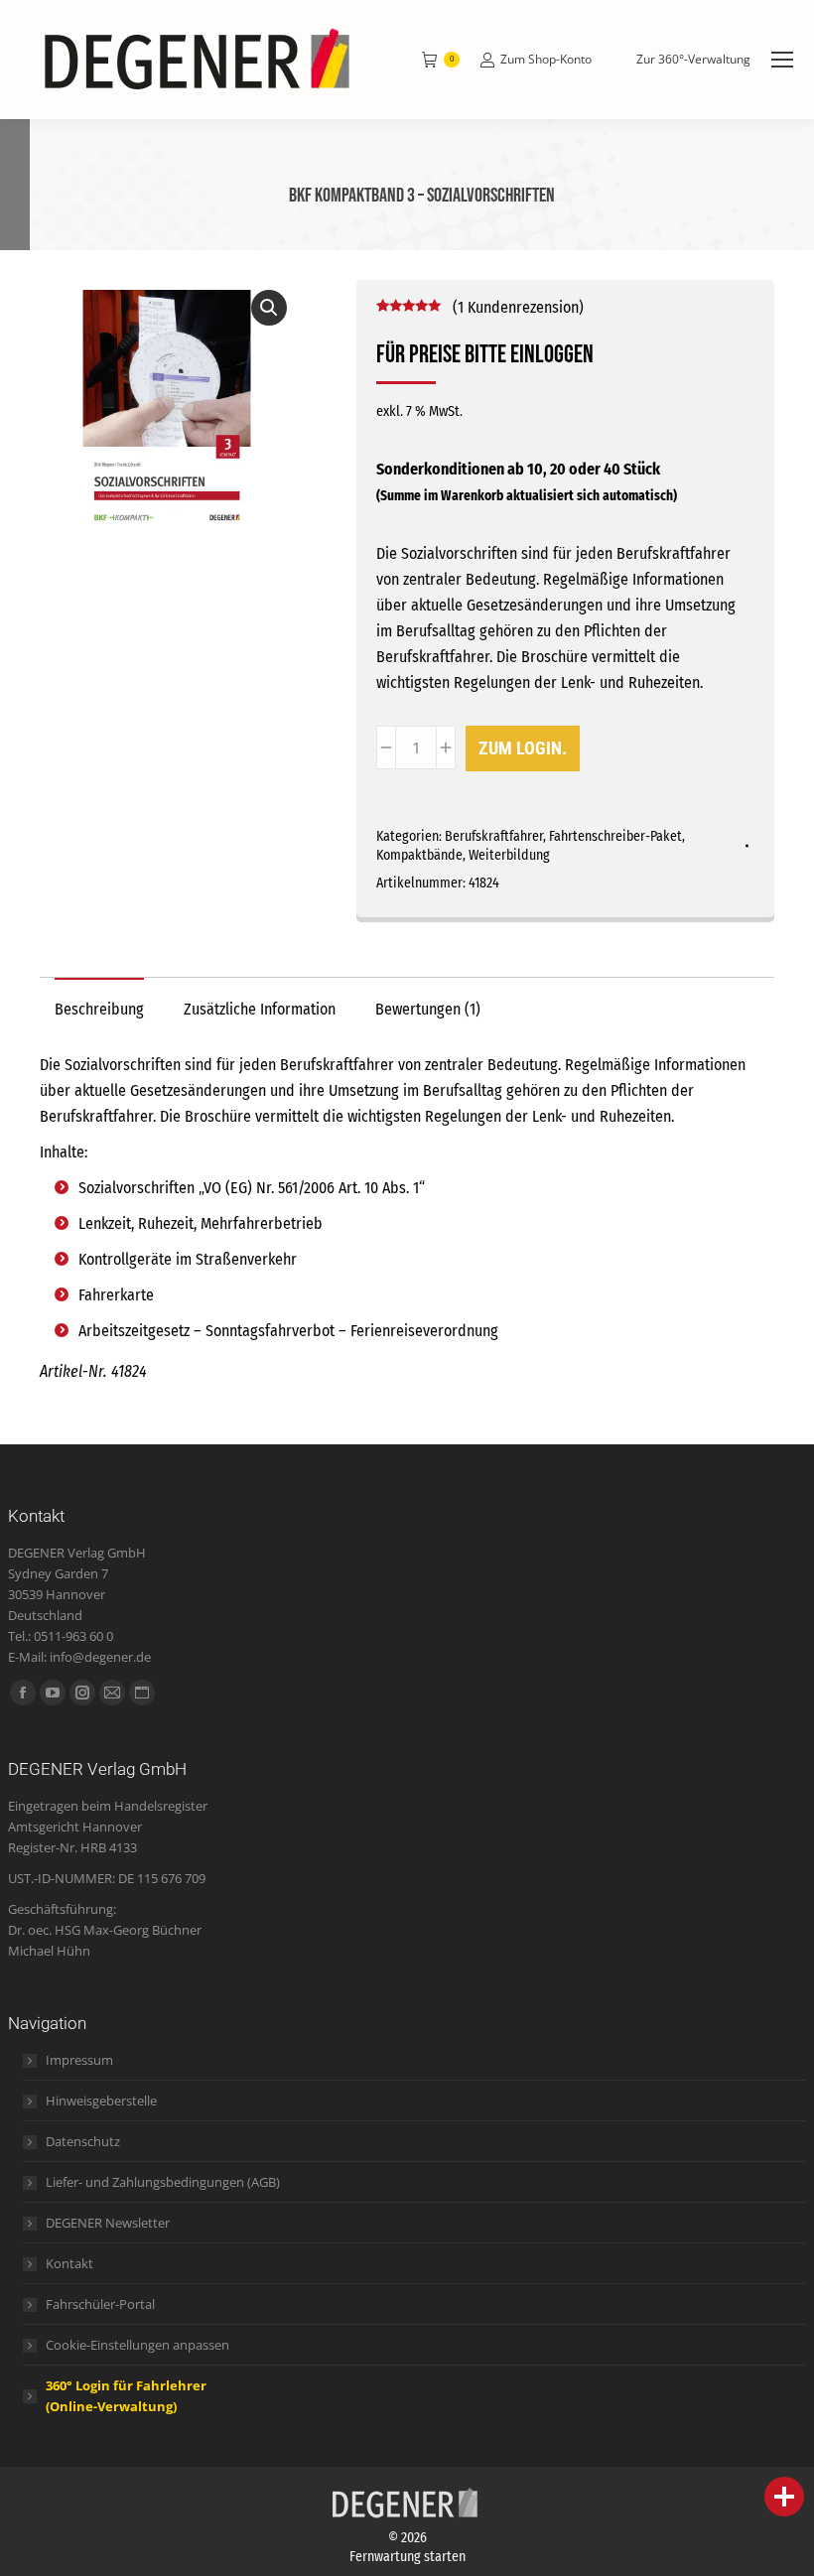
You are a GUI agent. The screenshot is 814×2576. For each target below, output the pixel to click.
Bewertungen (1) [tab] (428, 1009)
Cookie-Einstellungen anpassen (137, 2345)
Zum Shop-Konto (546, 60)
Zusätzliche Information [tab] (260, 1009)
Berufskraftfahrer (494, 836)
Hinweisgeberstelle (101, 2101)
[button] (269, 308)
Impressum (79, 2060)
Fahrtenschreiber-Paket (615, 836)
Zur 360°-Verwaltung (693, 60)
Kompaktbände (419, 855)
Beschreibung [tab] (99, 1009)
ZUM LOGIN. (523, 748)
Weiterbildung (509, 855)
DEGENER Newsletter (108, 2223)
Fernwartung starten (407, 2557)
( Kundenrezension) (518, 307)
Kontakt (69, 2263)
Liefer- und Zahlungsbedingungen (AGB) (163, 2182)
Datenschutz (83, 2141)
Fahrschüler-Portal (100, 2304)
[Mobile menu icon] (782, 60)
